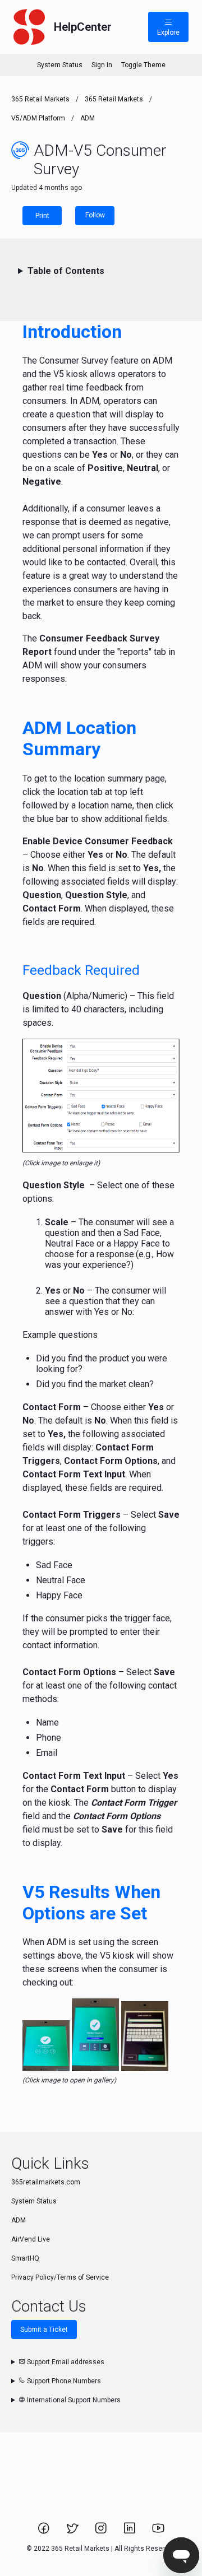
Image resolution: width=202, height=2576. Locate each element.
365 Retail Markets (40, 99)
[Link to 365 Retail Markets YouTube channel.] (158, 2532)
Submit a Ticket (44, 2329)
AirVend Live (31, 2239)
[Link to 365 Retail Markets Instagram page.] (102, 2532)
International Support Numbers (73, 2400)
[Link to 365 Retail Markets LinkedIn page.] (130, 2532)
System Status (60, 65)
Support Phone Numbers (63, 2381)
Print (42, 216)
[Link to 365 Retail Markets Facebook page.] (45, 2532)
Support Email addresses (65, 2362)
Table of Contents (66, 271)
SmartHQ (25, 2258)
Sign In (102, 65)
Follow (95, 215)
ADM (88, 118)
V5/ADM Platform (38, 118)
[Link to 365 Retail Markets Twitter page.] (73, 2532)
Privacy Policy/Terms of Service (60, 2277)
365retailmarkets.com (46, 2182)
